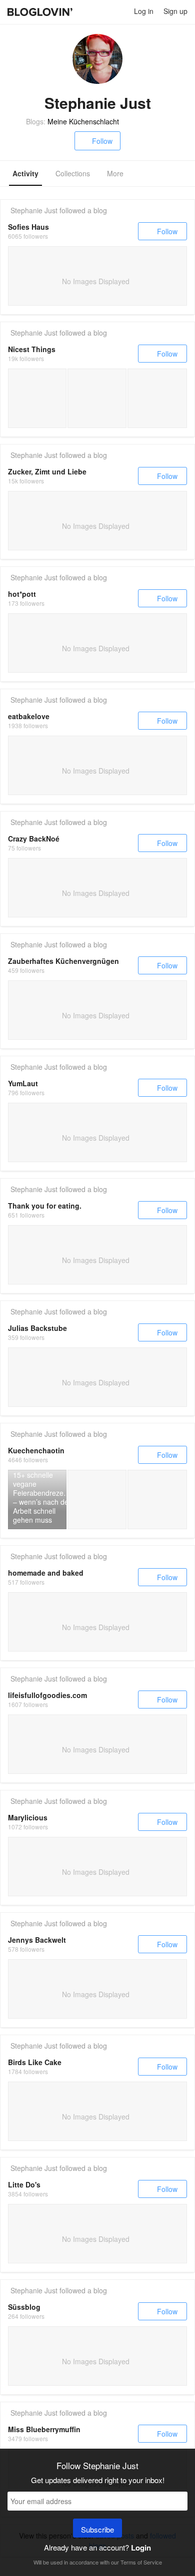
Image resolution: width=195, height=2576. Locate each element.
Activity (25, 173)
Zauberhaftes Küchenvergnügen (63, 961)
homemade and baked (46, 1573)
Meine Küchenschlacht (83, 121)
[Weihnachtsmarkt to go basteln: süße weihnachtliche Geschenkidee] (37, 398)
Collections (73, 173)
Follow (102, 141)
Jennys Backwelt (37, 1940)
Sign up (175, 11)
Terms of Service (141, 2562)
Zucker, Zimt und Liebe (47, 471)
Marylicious (28, 1817)
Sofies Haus (28, 227)
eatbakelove (29, 716)
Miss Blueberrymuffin (44, 2429)
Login (141, 2548)
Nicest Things (32, 349)
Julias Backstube (37, 1328)
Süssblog (24, 2307)
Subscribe (97, 2529)
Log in (144, 11)
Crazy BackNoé (34, 839)
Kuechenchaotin (36, 1450)
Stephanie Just (34, 210)
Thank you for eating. (45, 1206)
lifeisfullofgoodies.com (47, 1695)
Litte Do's (24, 2184)
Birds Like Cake (35, 2062)
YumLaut (23, 1083)
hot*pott (22, 594)
